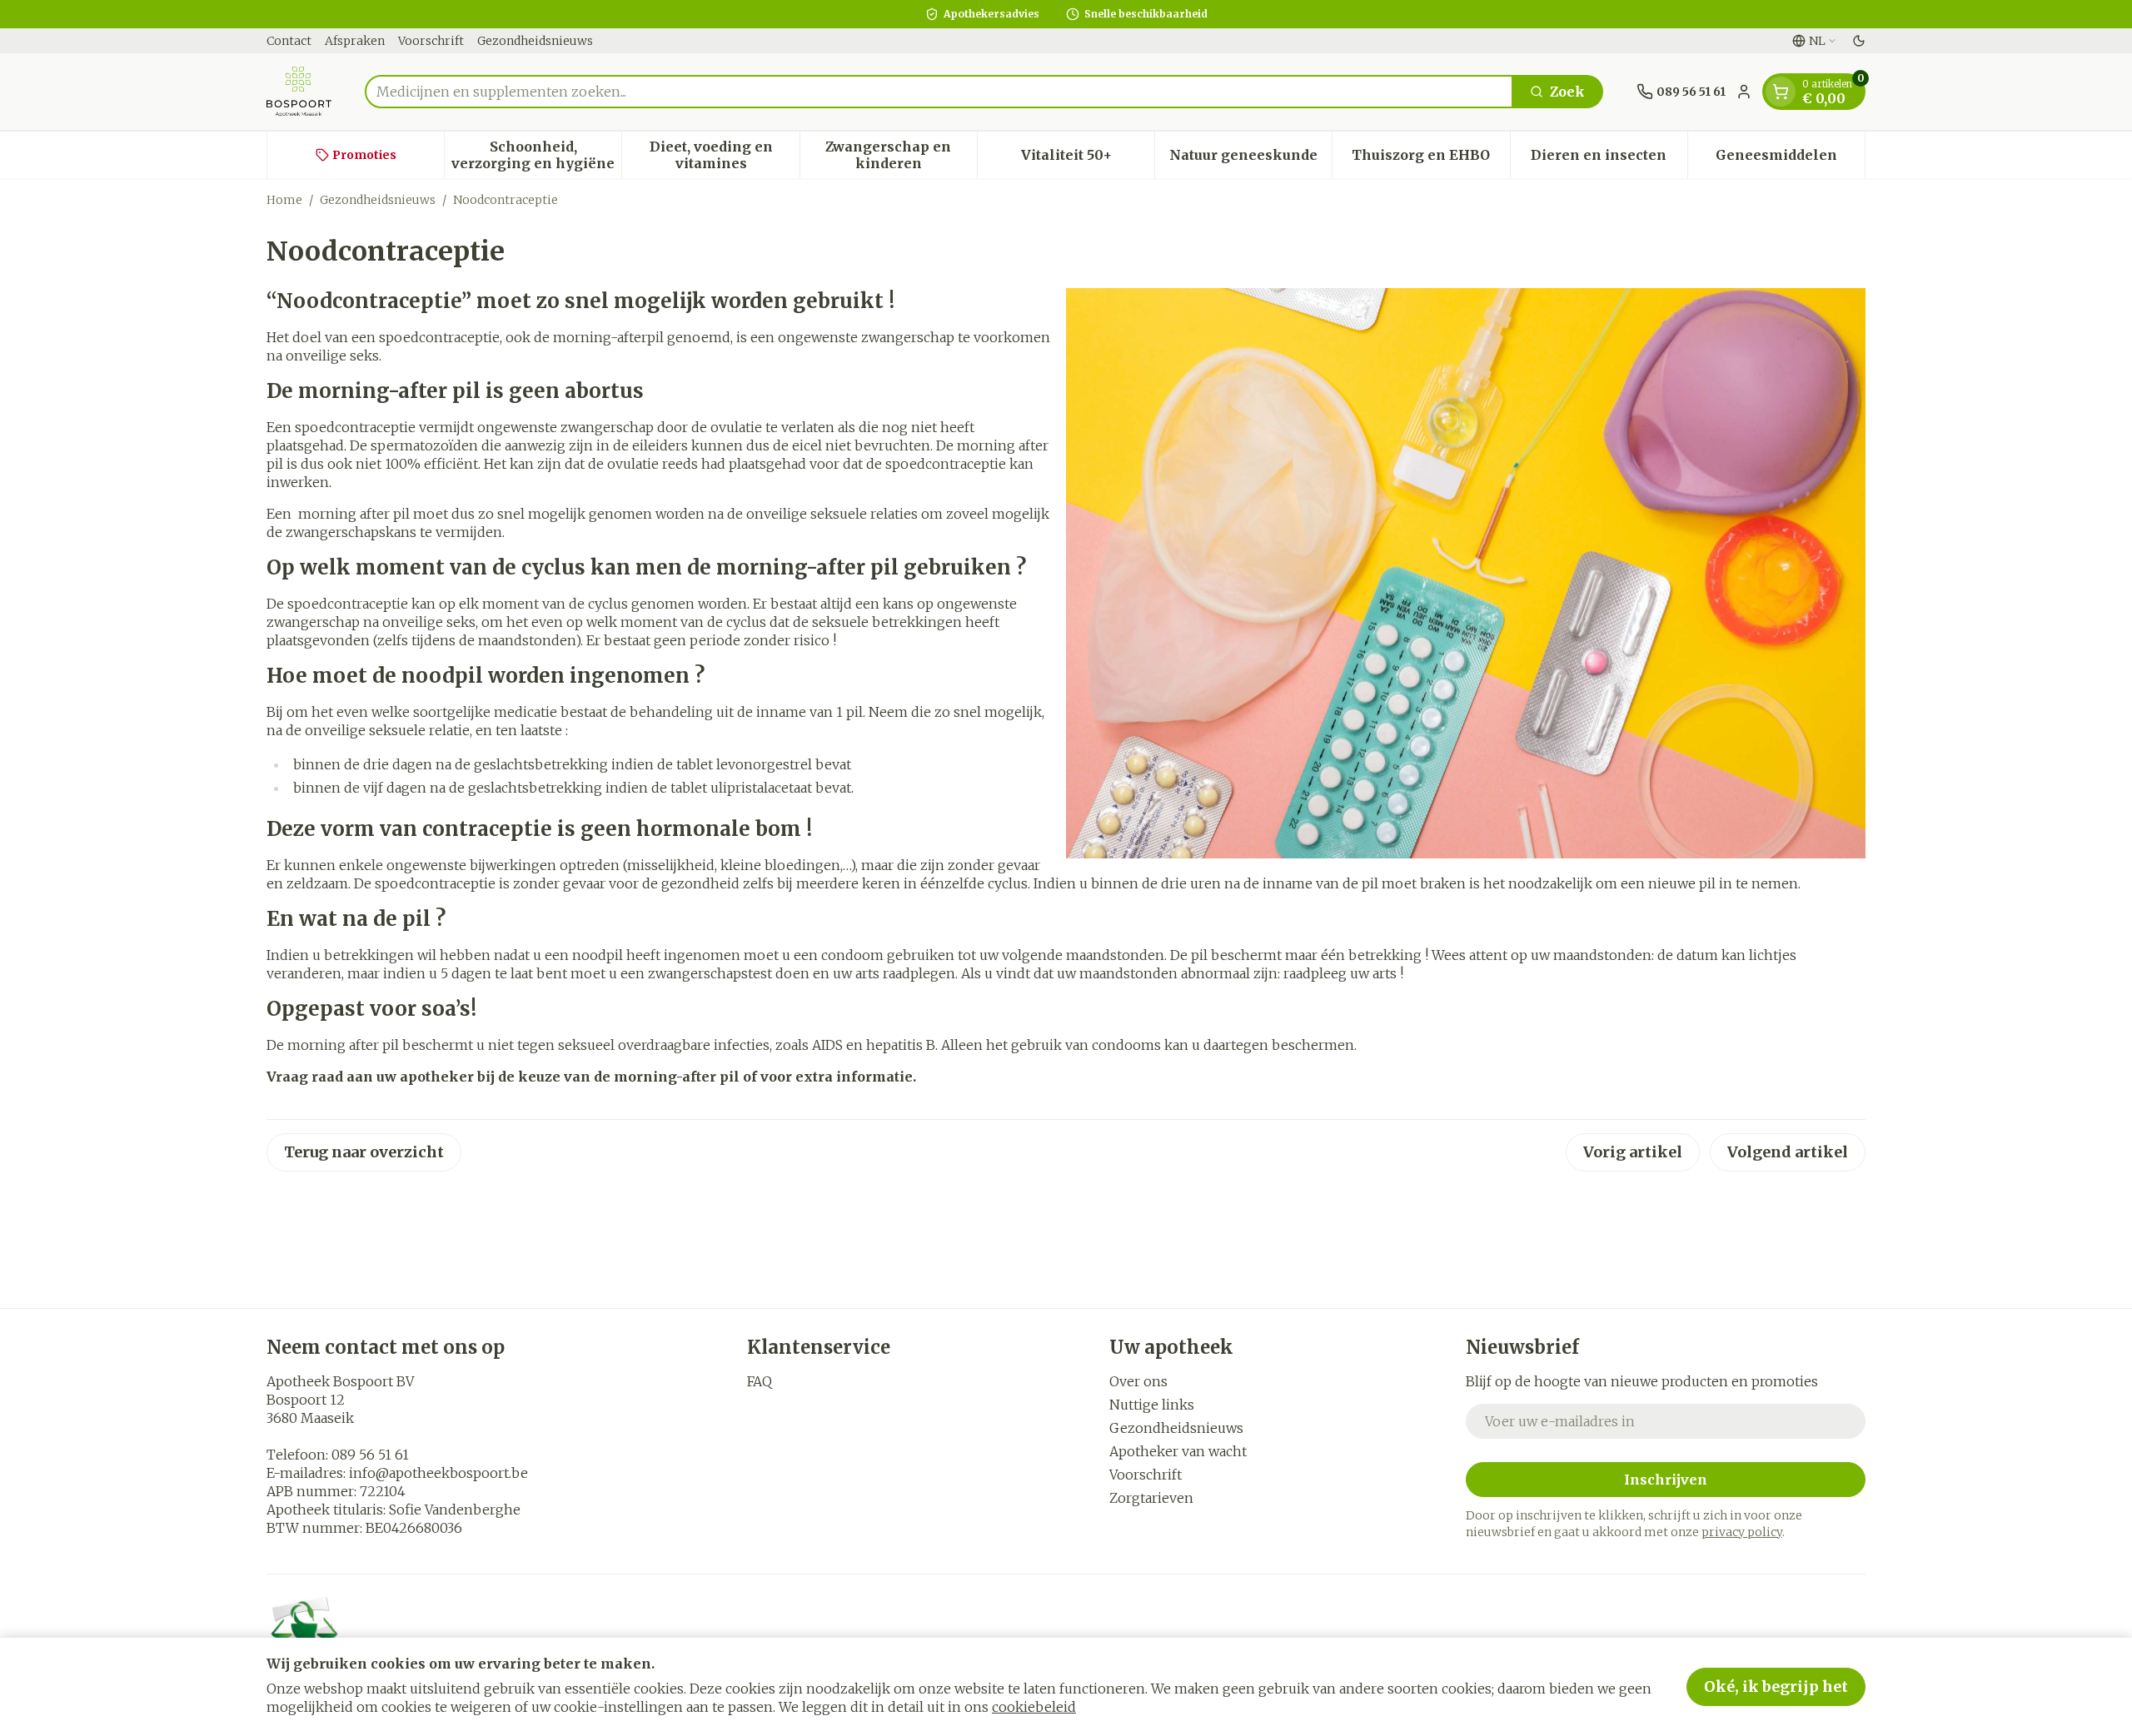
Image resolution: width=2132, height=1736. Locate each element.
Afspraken (355, 41)
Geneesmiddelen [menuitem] (1790, 159)
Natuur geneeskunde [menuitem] (1250, 159)
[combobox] (939, 92)
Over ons (1138, 1381)
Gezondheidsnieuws (535, 41)
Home (284, 200)
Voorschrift (431, 41)
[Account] (1744, 92)
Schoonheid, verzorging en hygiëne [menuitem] (536, 155)
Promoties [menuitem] (364, 155)
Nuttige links (1152, 1405)
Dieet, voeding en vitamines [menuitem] (724, 155)
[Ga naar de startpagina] (299, 92)
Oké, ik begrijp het (1776, 1686)
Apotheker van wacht (1178, 1451)
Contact (289, 41)
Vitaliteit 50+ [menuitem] (1088, 159)
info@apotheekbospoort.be (438, 1473)
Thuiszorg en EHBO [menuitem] (1430, 159)
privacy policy (1742, 1532)
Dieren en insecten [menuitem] (1609, 159)
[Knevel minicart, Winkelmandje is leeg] (1781, 92)
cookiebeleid (1034, 1707)
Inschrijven (1666, 1480)
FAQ (760, 1381)
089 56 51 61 (370, 1455)
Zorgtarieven (1151, 1498)
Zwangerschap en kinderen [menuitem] (901, 155)
